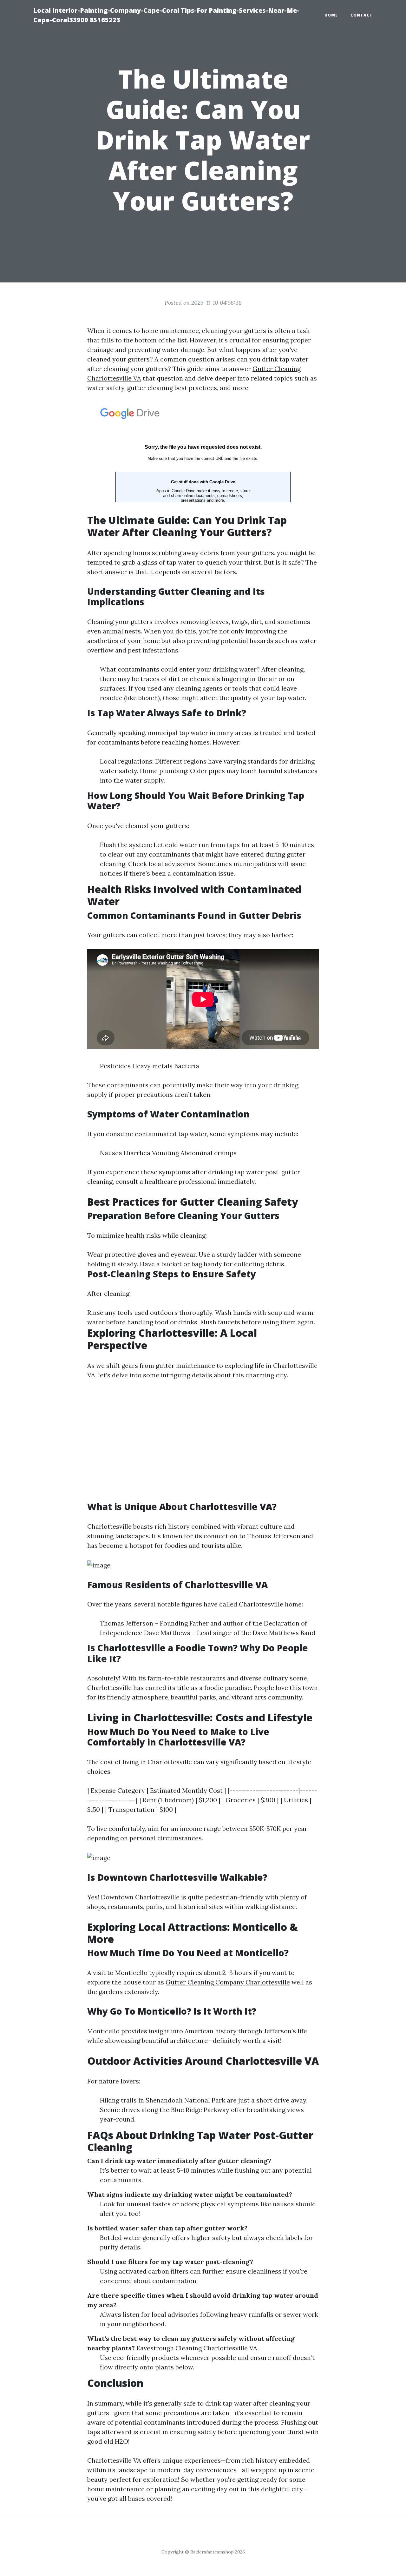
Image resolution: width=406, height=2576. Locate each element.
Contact (362, 15)
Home (331, 15)
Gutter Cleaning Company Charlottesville (228, 1982)
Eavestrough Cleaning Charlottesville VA (197, 2348)
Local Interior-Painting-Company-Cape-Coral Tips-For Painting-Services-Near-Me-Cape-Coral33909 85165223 (166, 15)
